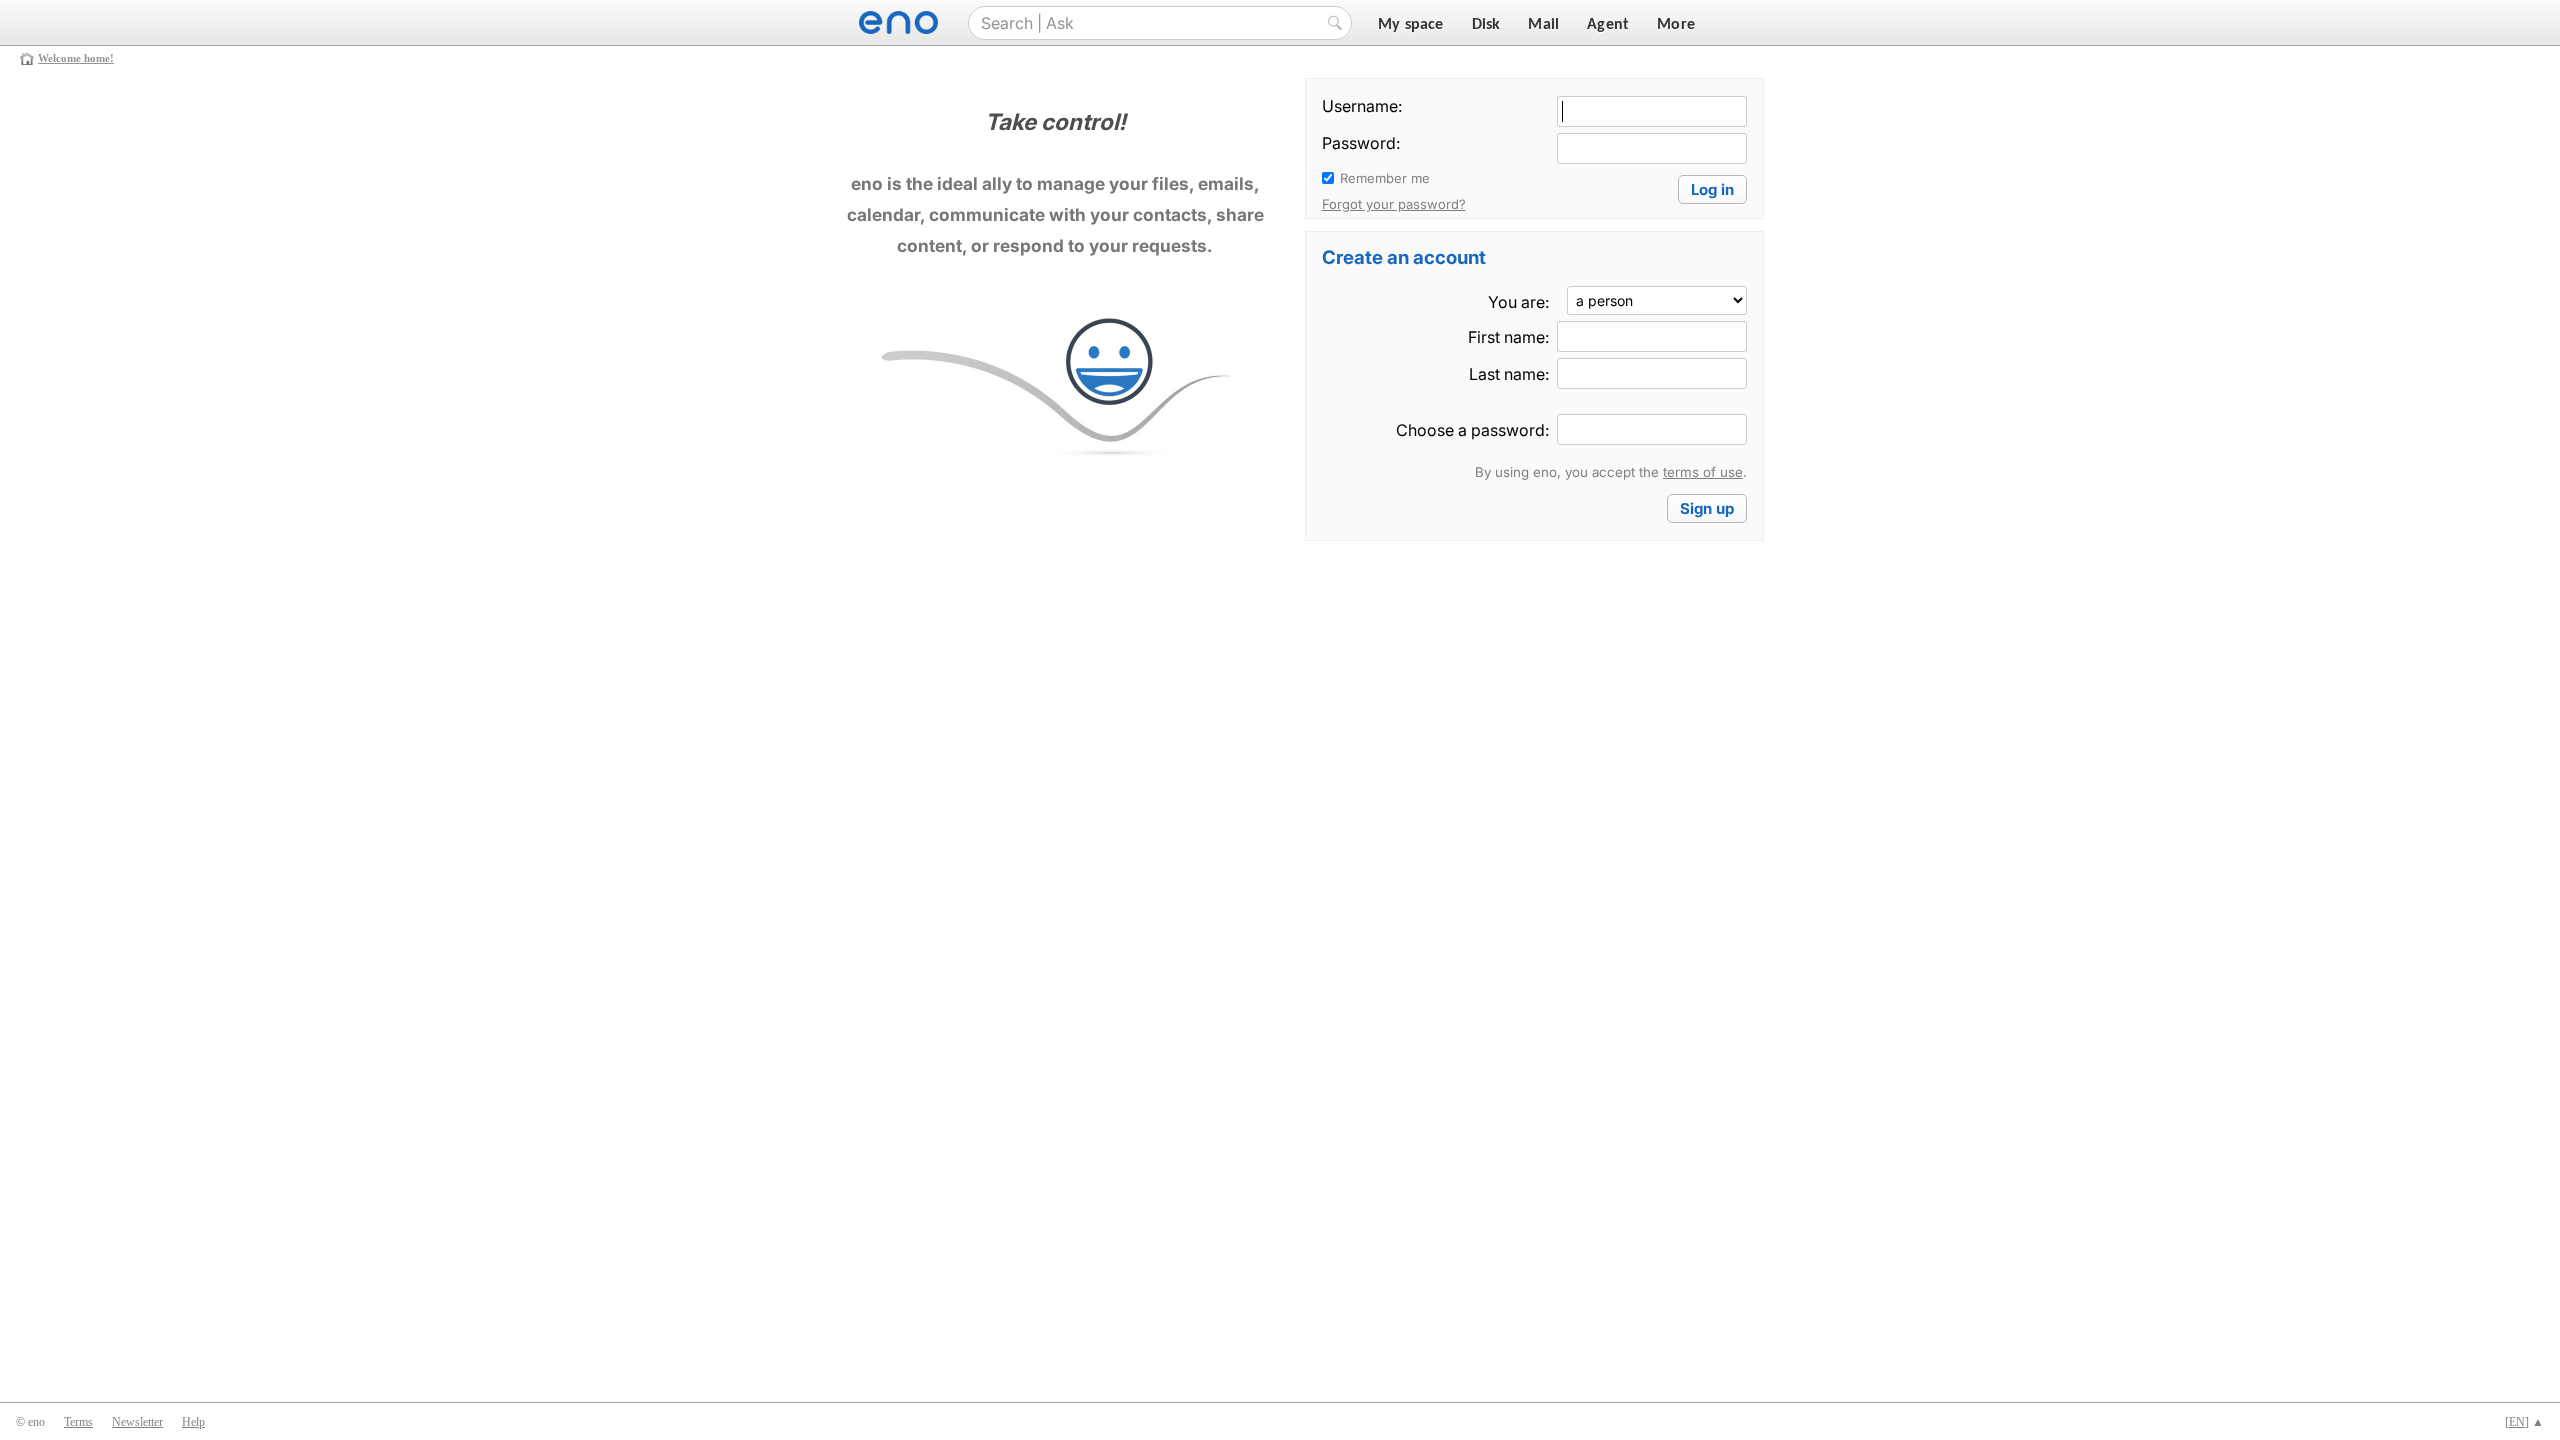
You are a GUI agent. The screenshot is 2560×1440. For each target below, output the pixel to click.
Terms (78, 1422)
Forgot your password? (1394, 204)
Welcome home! (76, 58)
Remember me (1385, 178)
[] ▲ (2524, 1422)
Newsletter (137, 1422)
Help (193, 1422)
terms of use (1703, 472)
